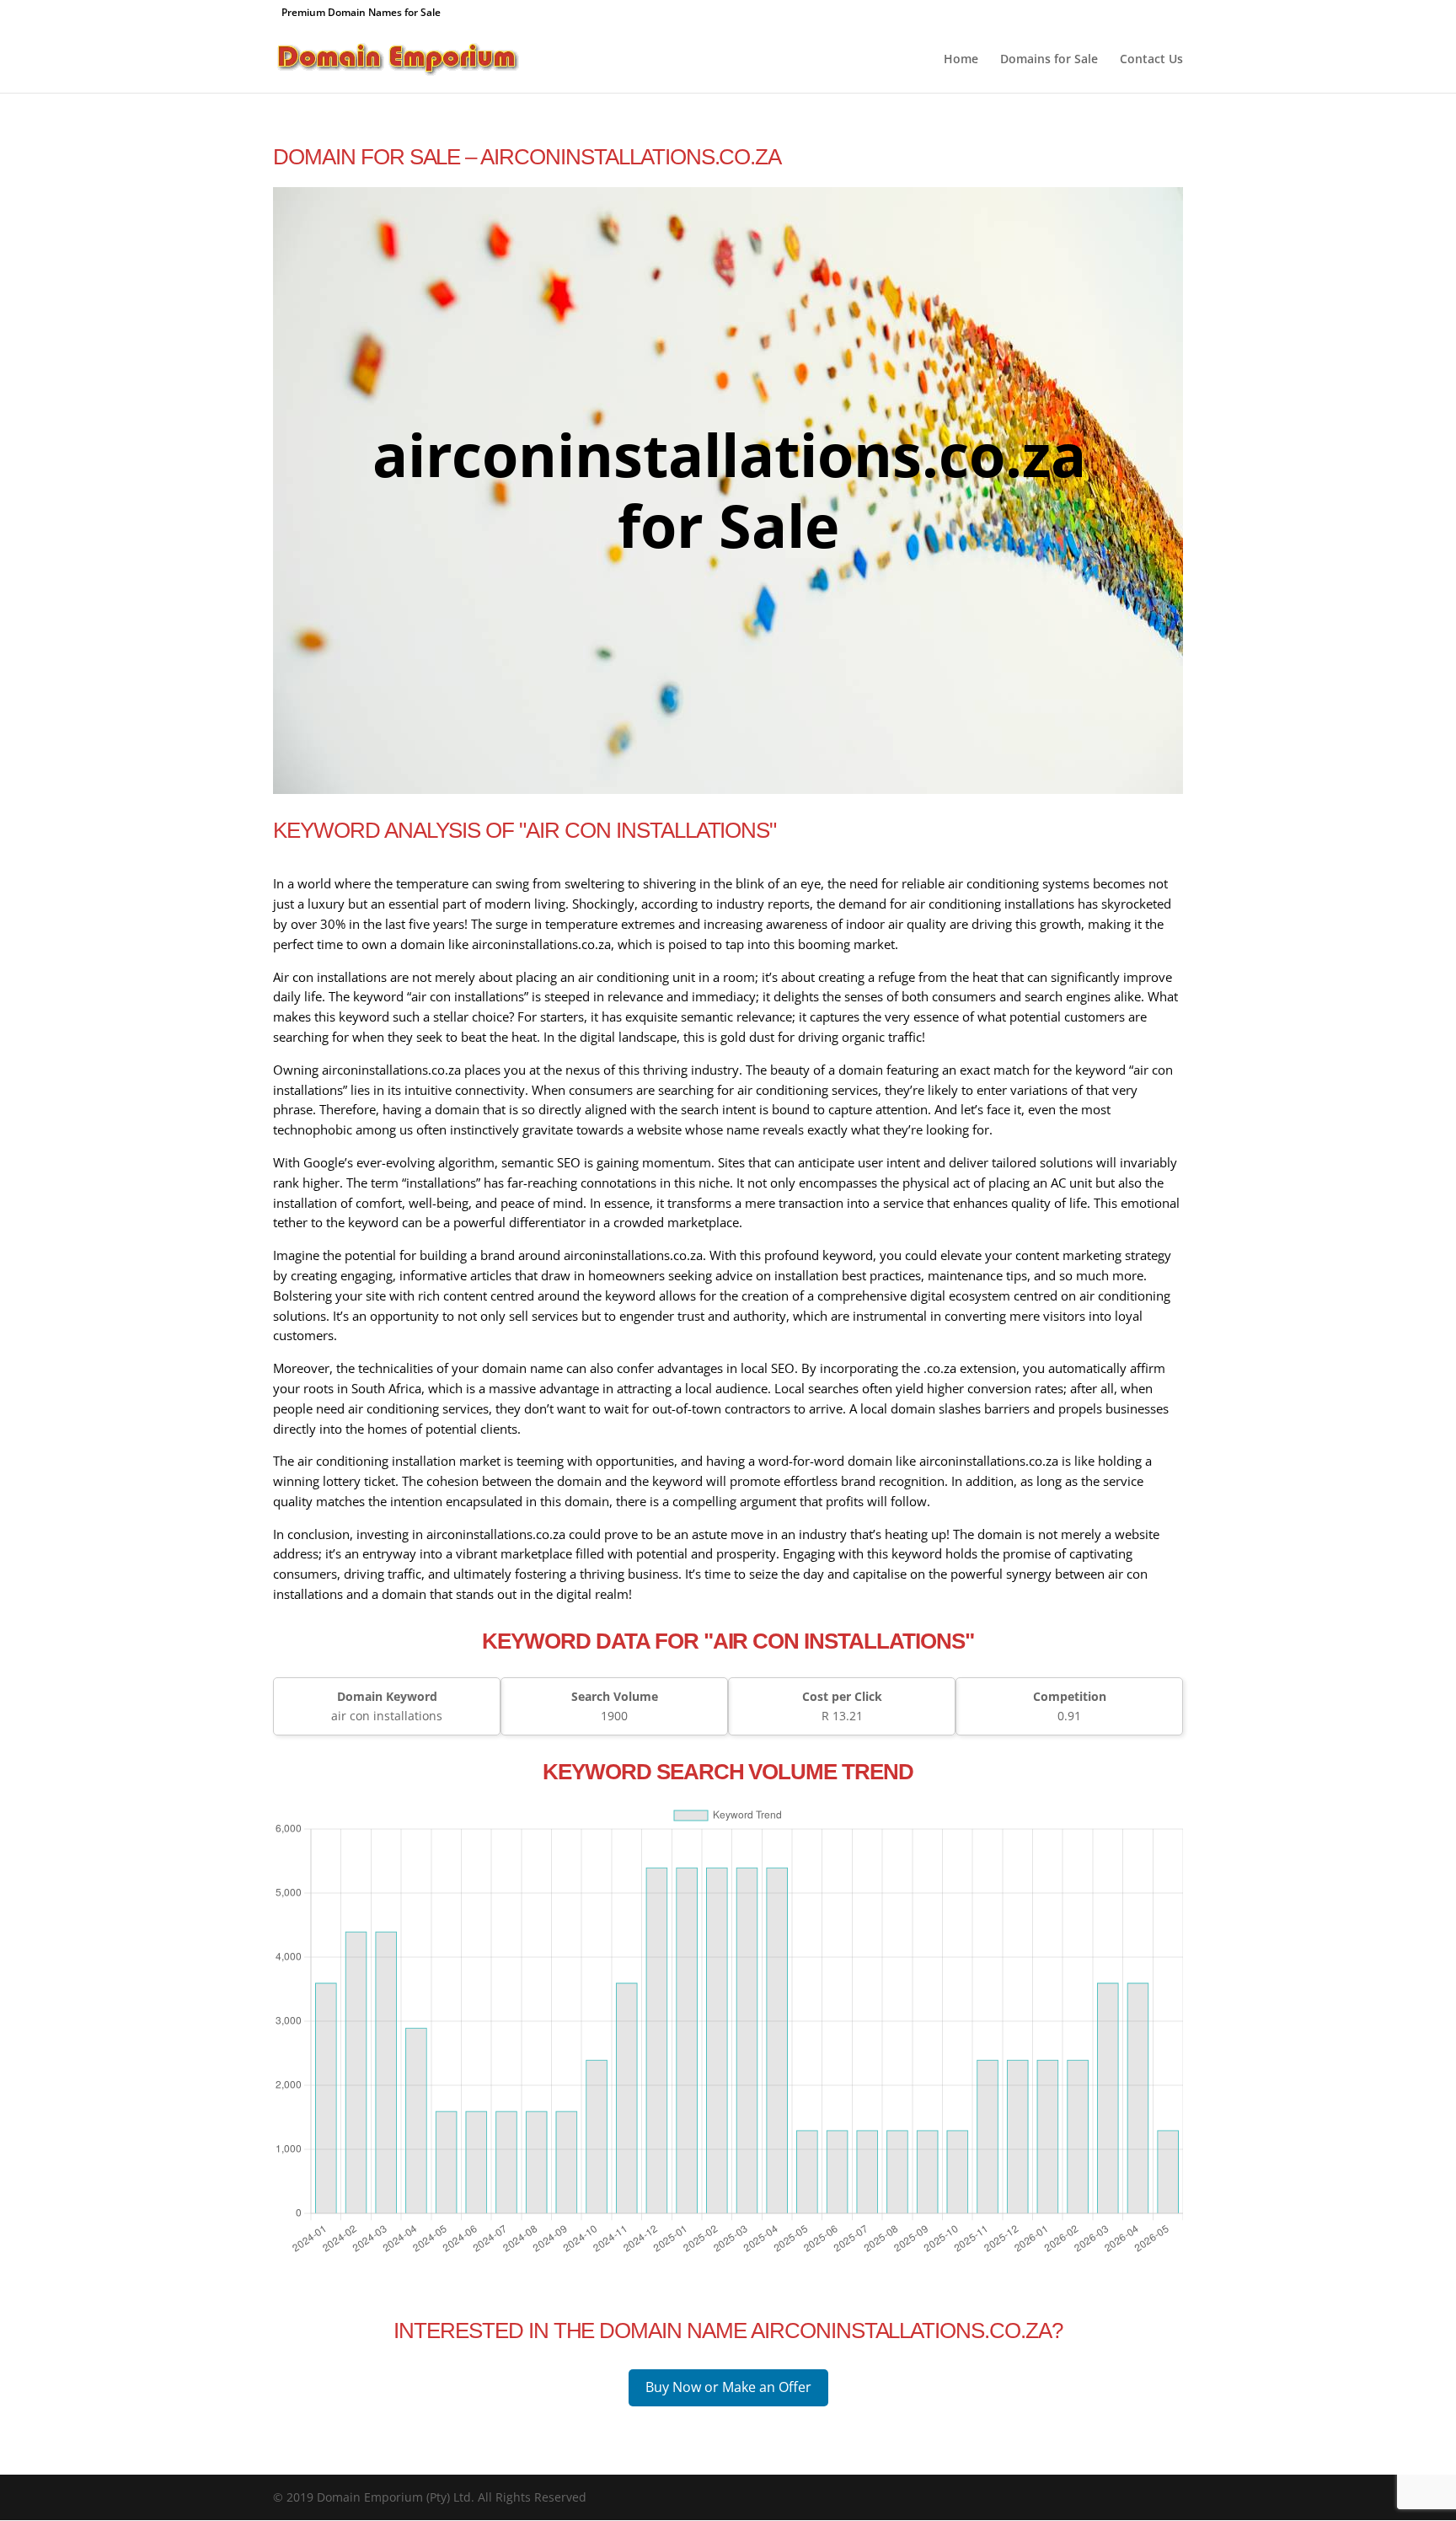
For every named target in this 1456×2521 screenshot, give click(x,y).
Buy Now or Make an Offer (728, 2387)
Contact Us (1151, 60)
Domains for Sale (1049, 60)
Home (961, 60)
